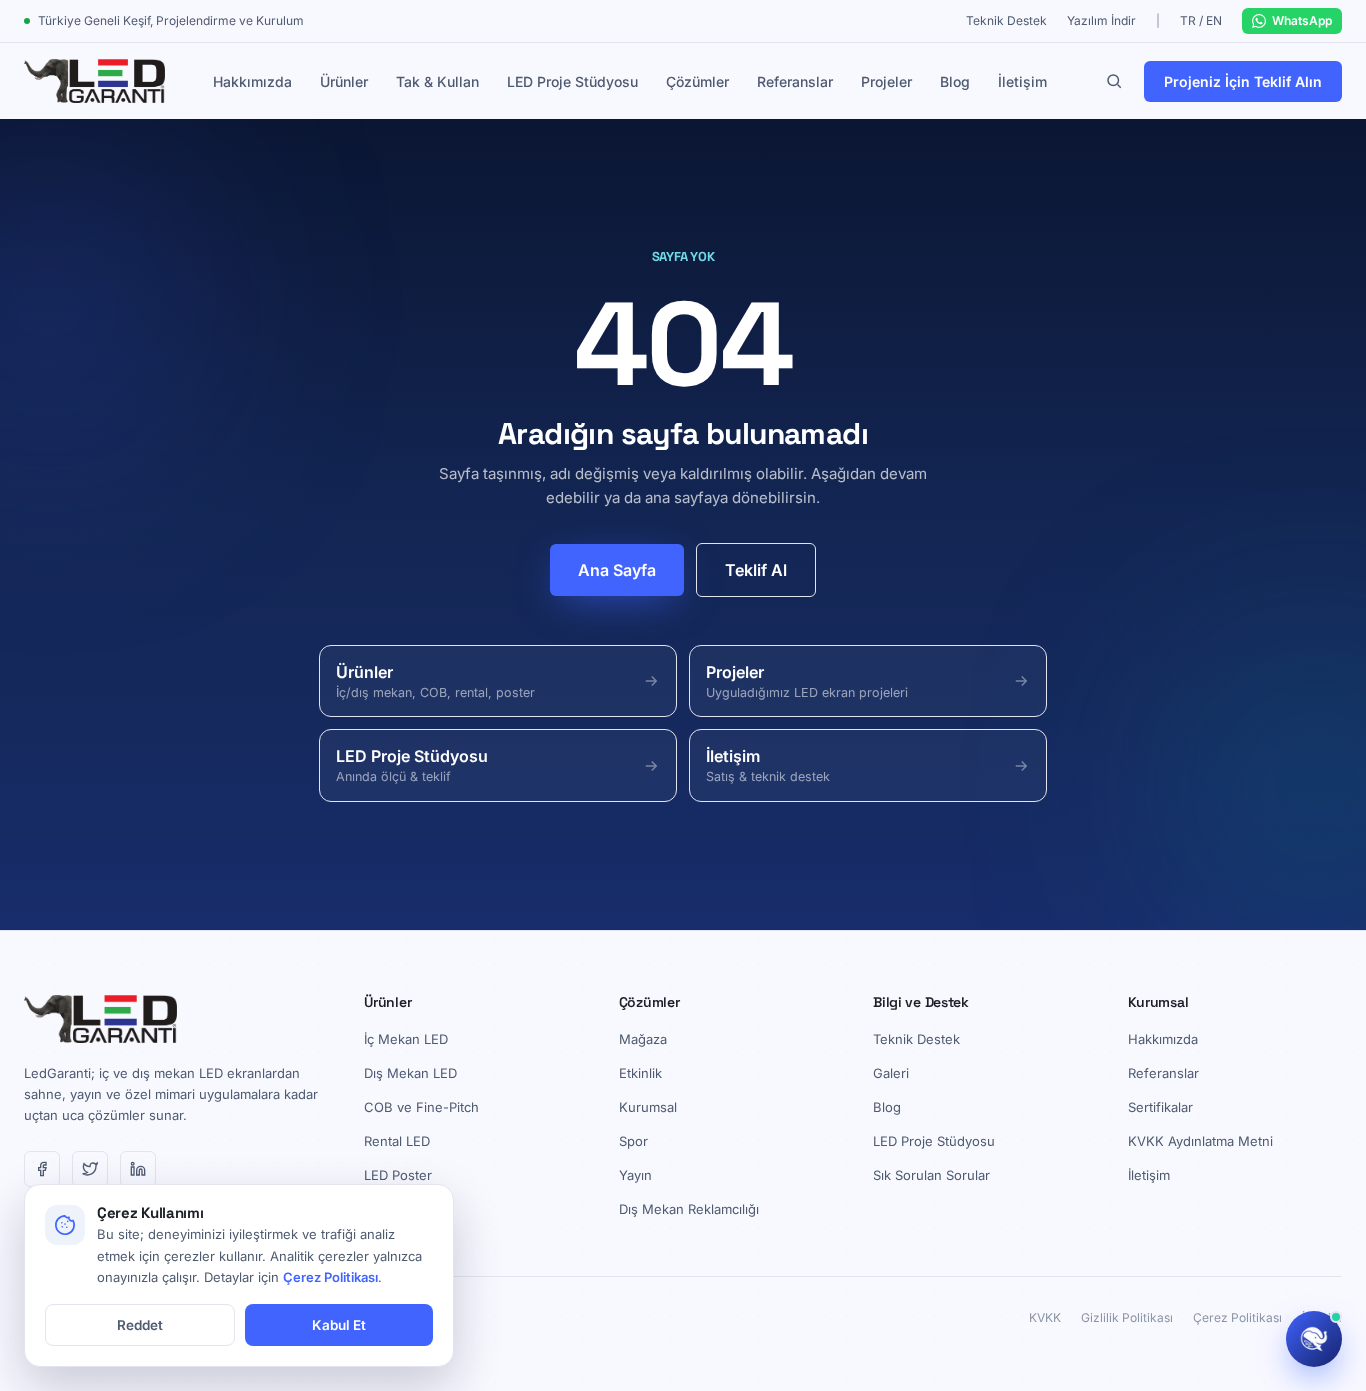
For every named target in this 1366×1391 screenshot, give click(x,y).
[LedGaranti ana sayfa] (94, 81)
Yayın (635, 1175)
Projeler (886, 81)
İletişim (1022, 81)
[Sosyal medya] (42, 1169)
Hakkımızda (252, 81)
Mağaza (643, 1039)
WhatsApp (1302, 20)
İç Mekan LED (406, 1039)
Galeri (891, 1073)
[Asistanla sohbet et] (1314, 1339)
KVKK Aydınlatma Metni (1200, 1141)
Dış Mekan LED (410, 1073)
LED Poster (398, 1175)
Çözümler (697, 81)
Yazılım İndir (1101, 20)
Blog (955, 81)
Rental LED (397, 1141)
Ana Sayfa (617, 570)
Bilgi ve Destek (921, 1002)
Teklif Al (756, 570)
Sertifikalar (1160, 1107)
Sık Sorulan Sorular (931, 1175)
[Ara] (1114, 81)
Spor (633, 1141)
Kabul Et (339, 1325)
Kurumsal (648, 1107)
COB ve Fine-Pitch (421, 1107)
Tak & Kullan (437, 81)
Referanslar (795, 81)
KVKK (1045, 1317)
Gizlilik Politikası (1127, 1317)
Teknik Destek (1006, 20)
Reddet (140, 1325)
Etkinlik (640, 1073)
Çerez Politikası (1237, 1317)
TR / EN (1201, 20)
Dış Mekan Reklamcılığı (689, 1209)
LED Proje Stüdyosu (572, 81)
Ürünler (344, 81)
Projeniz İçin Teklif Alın (1243, 81)
